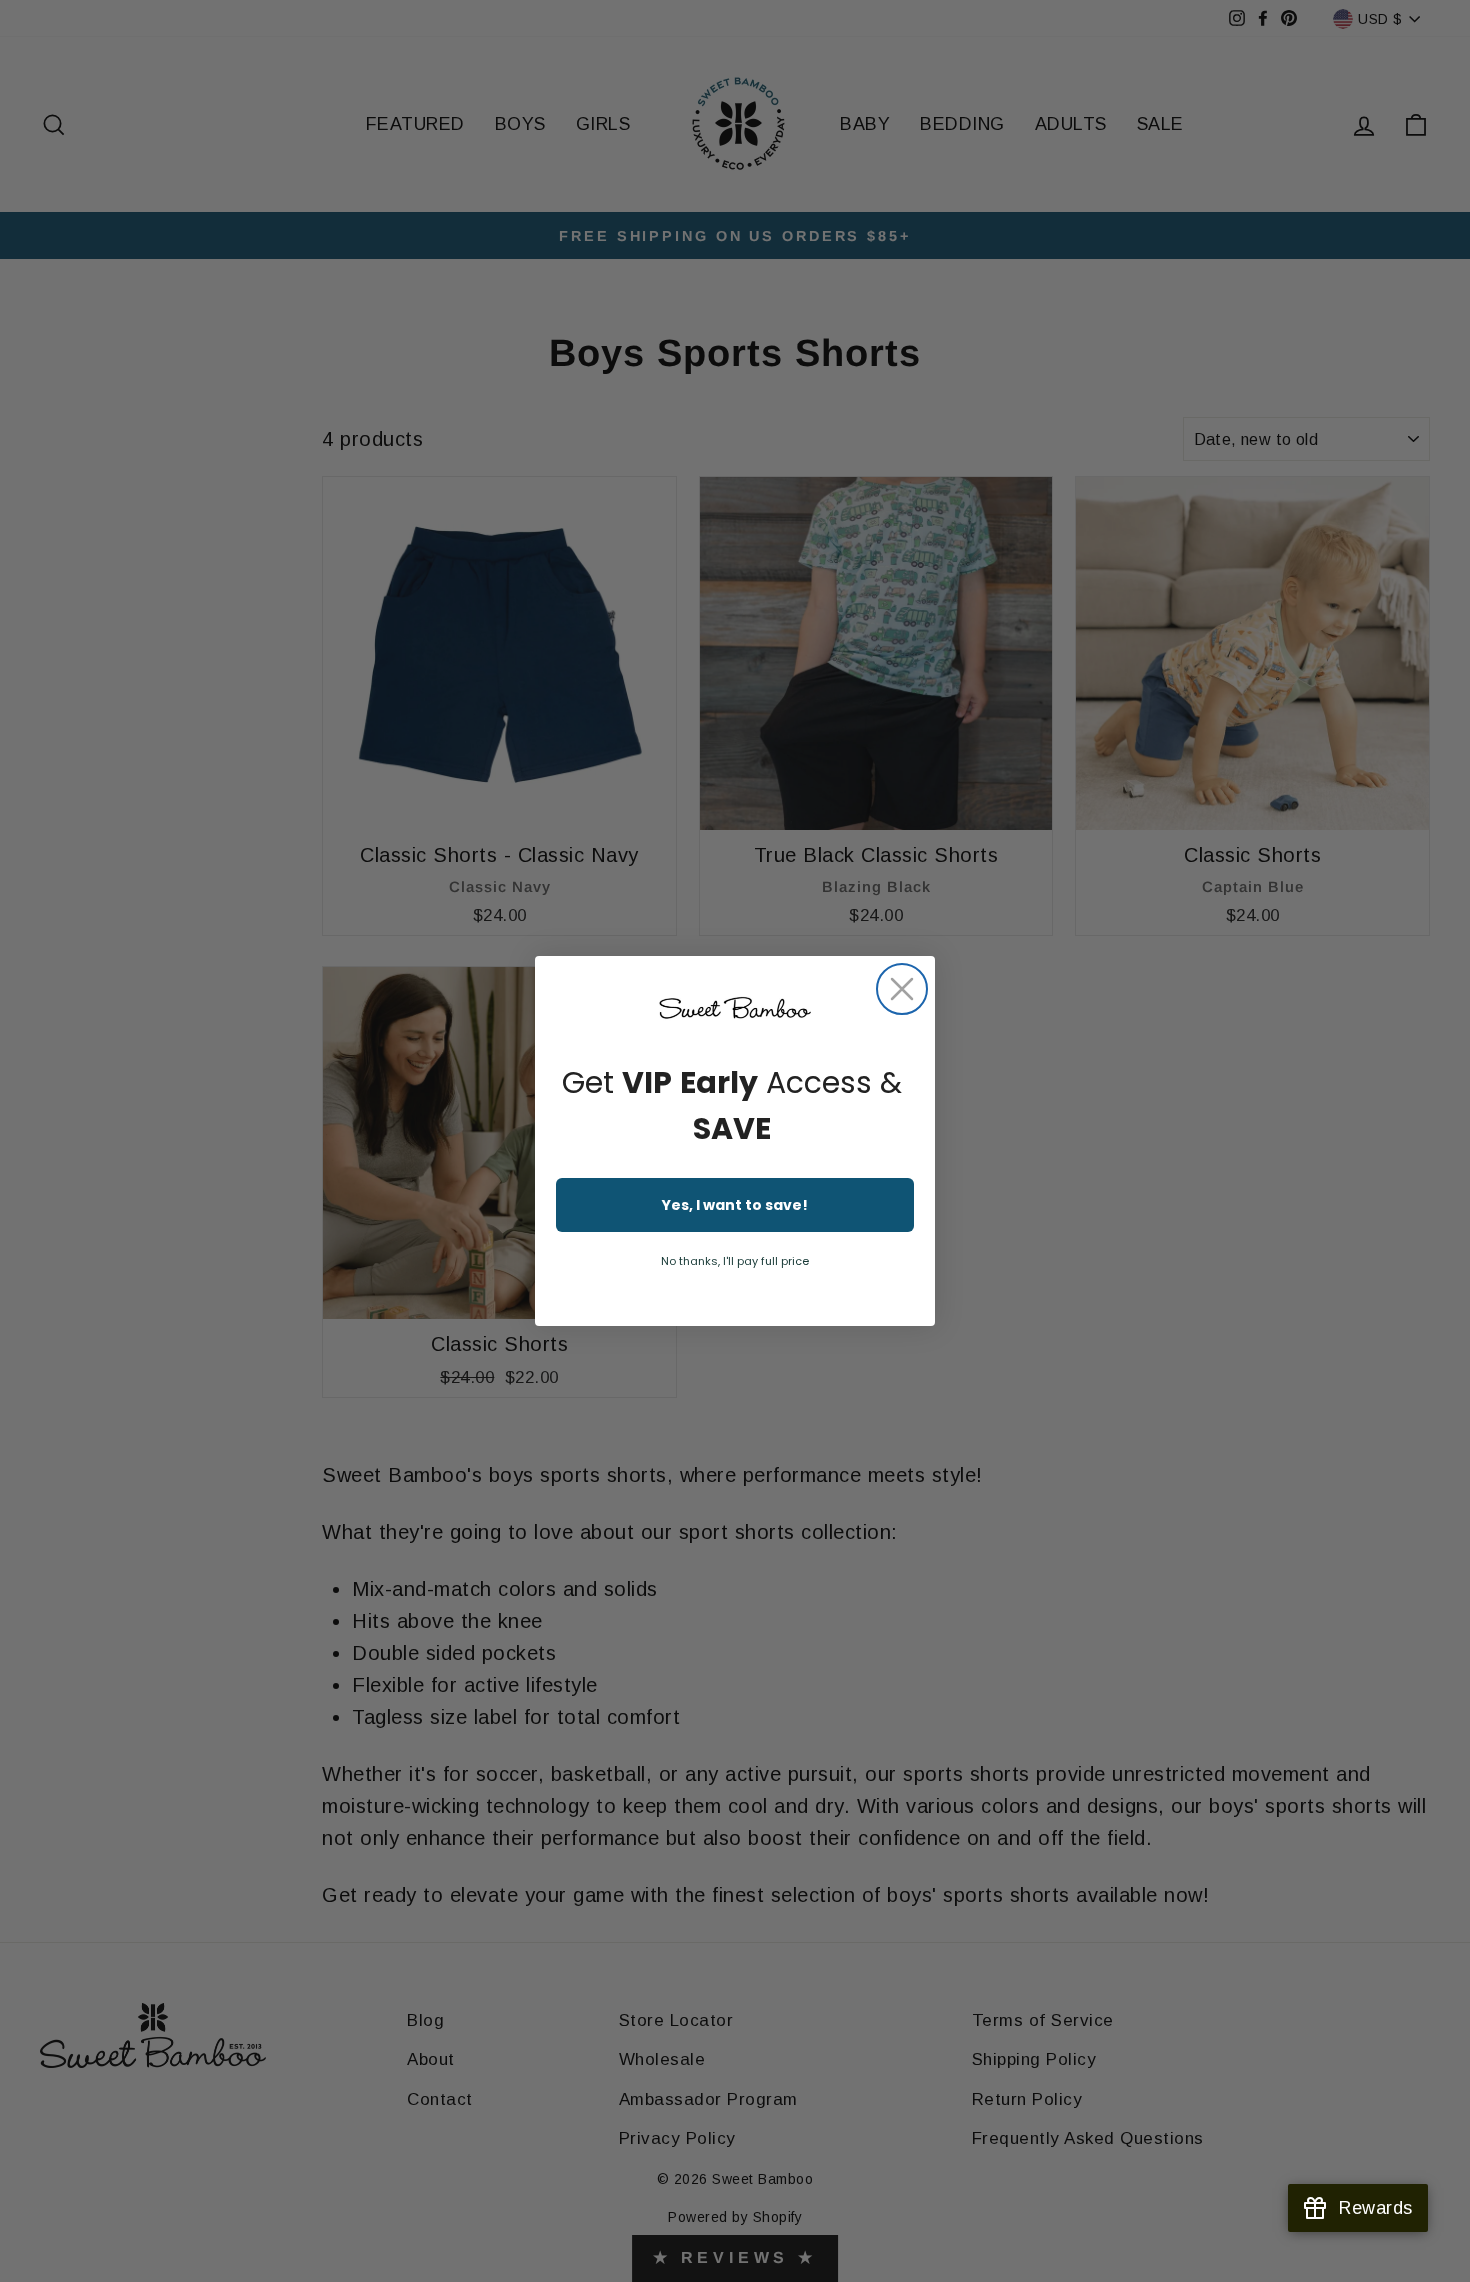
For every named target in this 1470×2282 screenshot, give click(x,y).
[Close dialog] (902, 989)
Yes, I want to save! (735, 1205)
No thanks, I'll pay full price (735, 1261)
